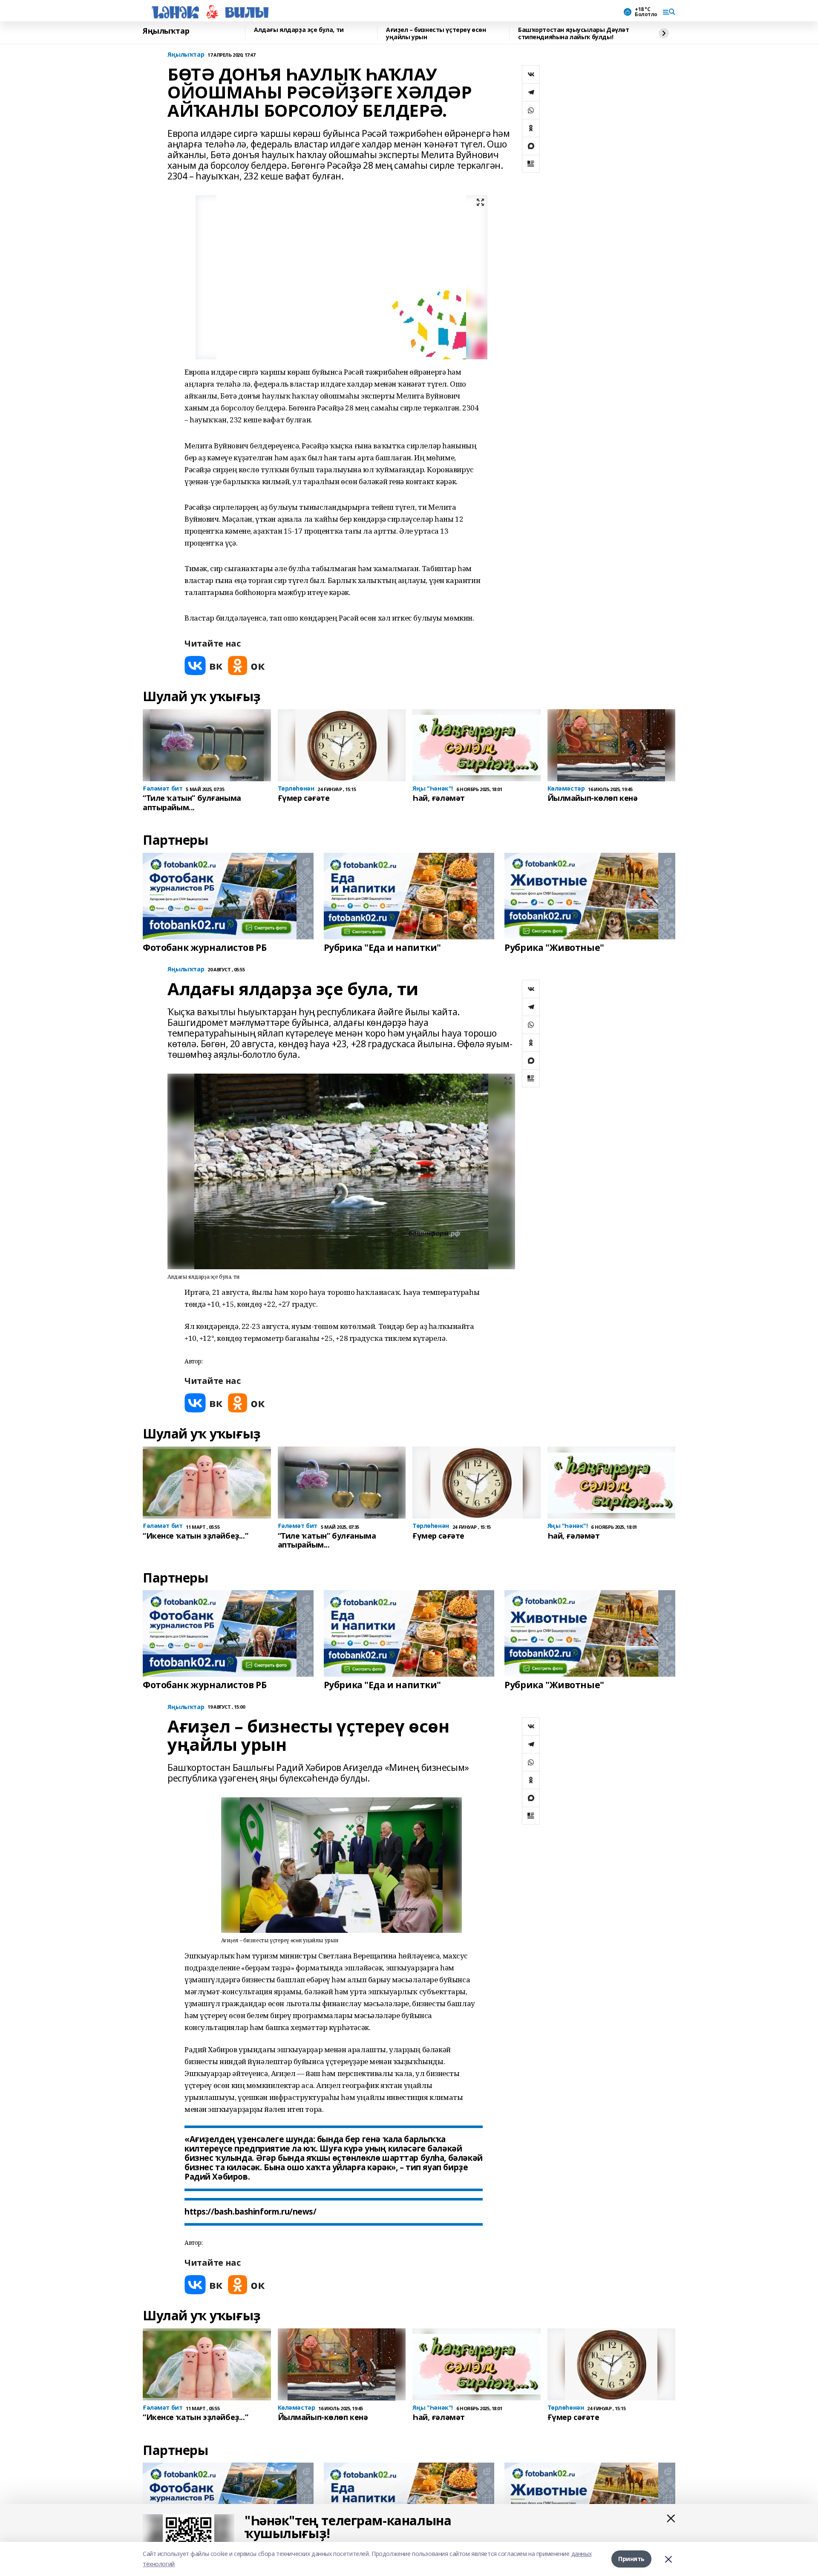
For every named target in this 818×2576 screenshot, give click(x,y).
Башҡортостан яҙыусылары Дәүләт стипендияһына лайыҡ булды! (573, 33)
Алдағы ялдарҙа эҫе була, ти (299, 30)
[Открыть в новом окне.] (204, 666)
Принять (631, 2559)
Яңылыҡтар (166, 31)
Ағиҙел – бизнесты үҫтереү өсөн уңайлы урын (436, 33)
